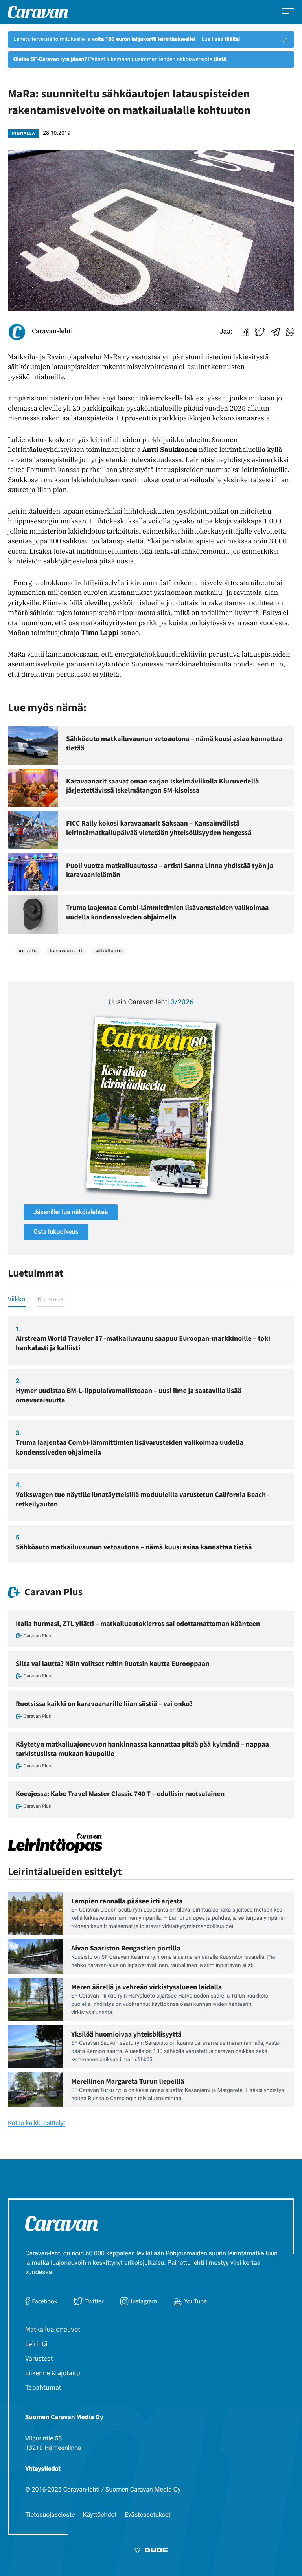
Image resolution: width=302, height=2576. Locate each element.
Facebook (44, 2301)
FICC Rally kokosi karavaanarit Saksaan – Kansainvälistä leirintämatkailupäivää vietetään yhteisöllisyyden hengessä (159, 828)
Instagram (144, 2301)
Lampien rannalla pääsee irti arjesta (127, 1901)
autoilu (28, 951)
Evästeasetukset (148, 2515)
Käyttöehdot (100, 2515)
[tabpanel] (151, 1440)
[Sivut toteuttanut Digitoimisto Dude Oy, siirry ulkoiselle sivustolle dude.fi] (151, 2552)
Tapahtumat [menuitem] (43, 2387)
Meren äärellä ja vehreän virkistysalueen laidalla (146, 1987)
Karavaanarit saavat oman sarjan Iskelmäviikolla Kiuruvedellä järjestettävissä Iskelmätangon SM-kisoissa (162, 786)
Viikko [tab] (17, 1299)
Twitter (94, 2301)
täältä (232, 39)
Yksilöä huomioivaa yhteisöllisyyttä (126, 2034)
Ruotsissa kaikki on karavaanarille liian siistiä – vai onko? (104, 1704)
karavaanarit (66, 951)
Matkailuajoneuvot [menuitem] (53, 2329)
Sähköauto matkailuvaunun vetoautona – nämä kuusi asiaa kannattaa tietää (134, 1547)
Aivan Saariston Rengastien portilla (126, 1948)
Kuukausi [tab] (51, 1299)
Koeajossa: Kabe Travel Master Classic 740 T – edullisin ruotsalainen (120, 1793)
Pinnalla (23, 133)
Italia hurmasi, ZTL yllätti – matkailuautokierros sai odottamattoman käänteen (138, 1623)
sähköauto (109, 951)
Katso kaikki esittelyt (37, 2123)
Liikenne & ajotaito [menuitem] (53, 2373)
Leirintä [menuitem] (36, 2344)
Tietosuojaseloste (50, 2515)
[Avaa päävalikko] (288, 12)
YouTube (196, 2301)
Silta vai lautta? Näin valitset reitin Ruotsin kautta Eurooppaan (113, 1663)
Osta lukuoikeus (56, 1232)
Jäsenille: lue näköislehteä (71, 1212)
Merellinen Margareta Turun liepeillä (128, 2081)
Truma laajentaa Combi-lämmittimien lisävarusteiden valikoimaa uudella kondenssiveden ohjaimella (168, 912)
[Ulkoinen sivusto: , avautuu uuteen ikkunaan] (151, 1105)
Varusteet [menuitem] (39, 2358)
